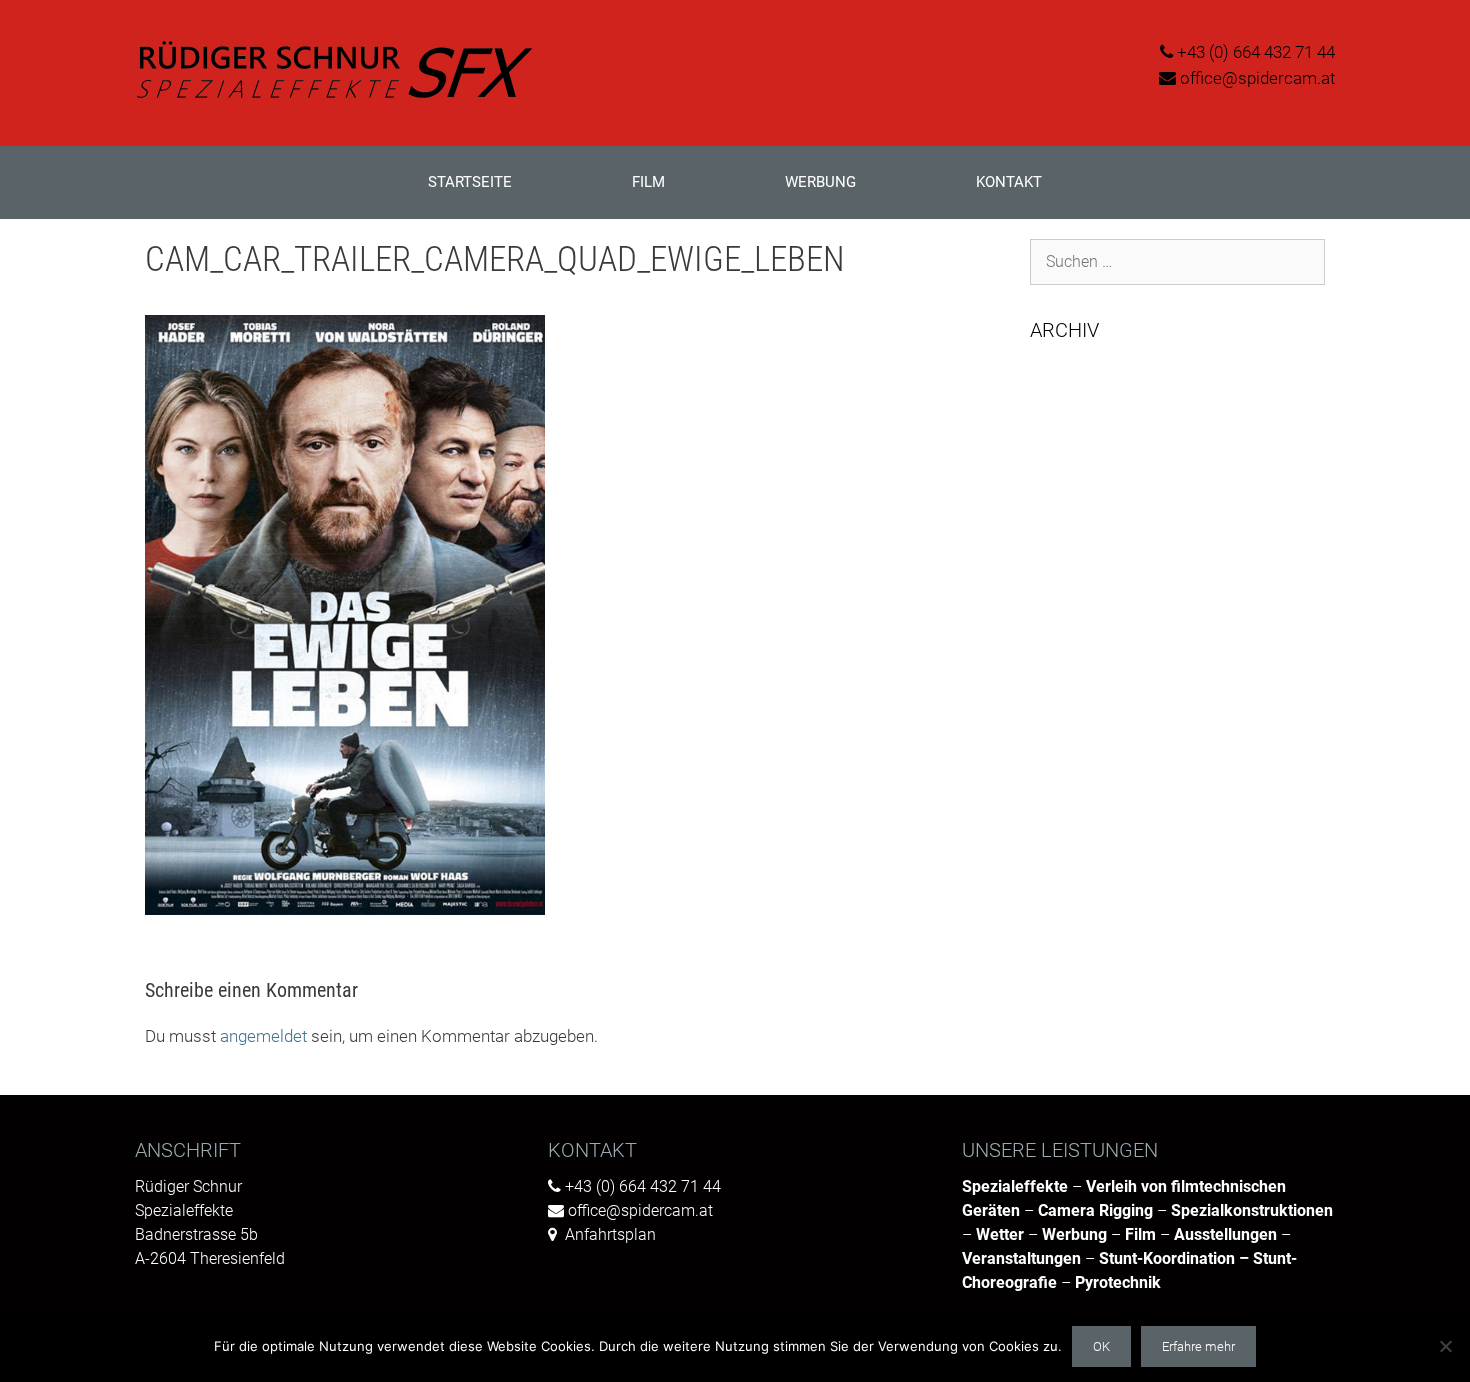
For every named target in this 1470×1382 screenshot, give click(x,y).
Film (648, 182)
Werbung (820, 182)
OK (1101, 1346)
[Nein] (1445, 1346)
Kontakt (1009, 182)
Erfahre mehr (1198, 1346)
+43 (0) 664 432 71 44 (1256, 52)
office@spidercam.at (1257, 78)
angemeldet (263, 1036)
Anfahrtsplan (610, 1234)
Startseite (470, 182)
